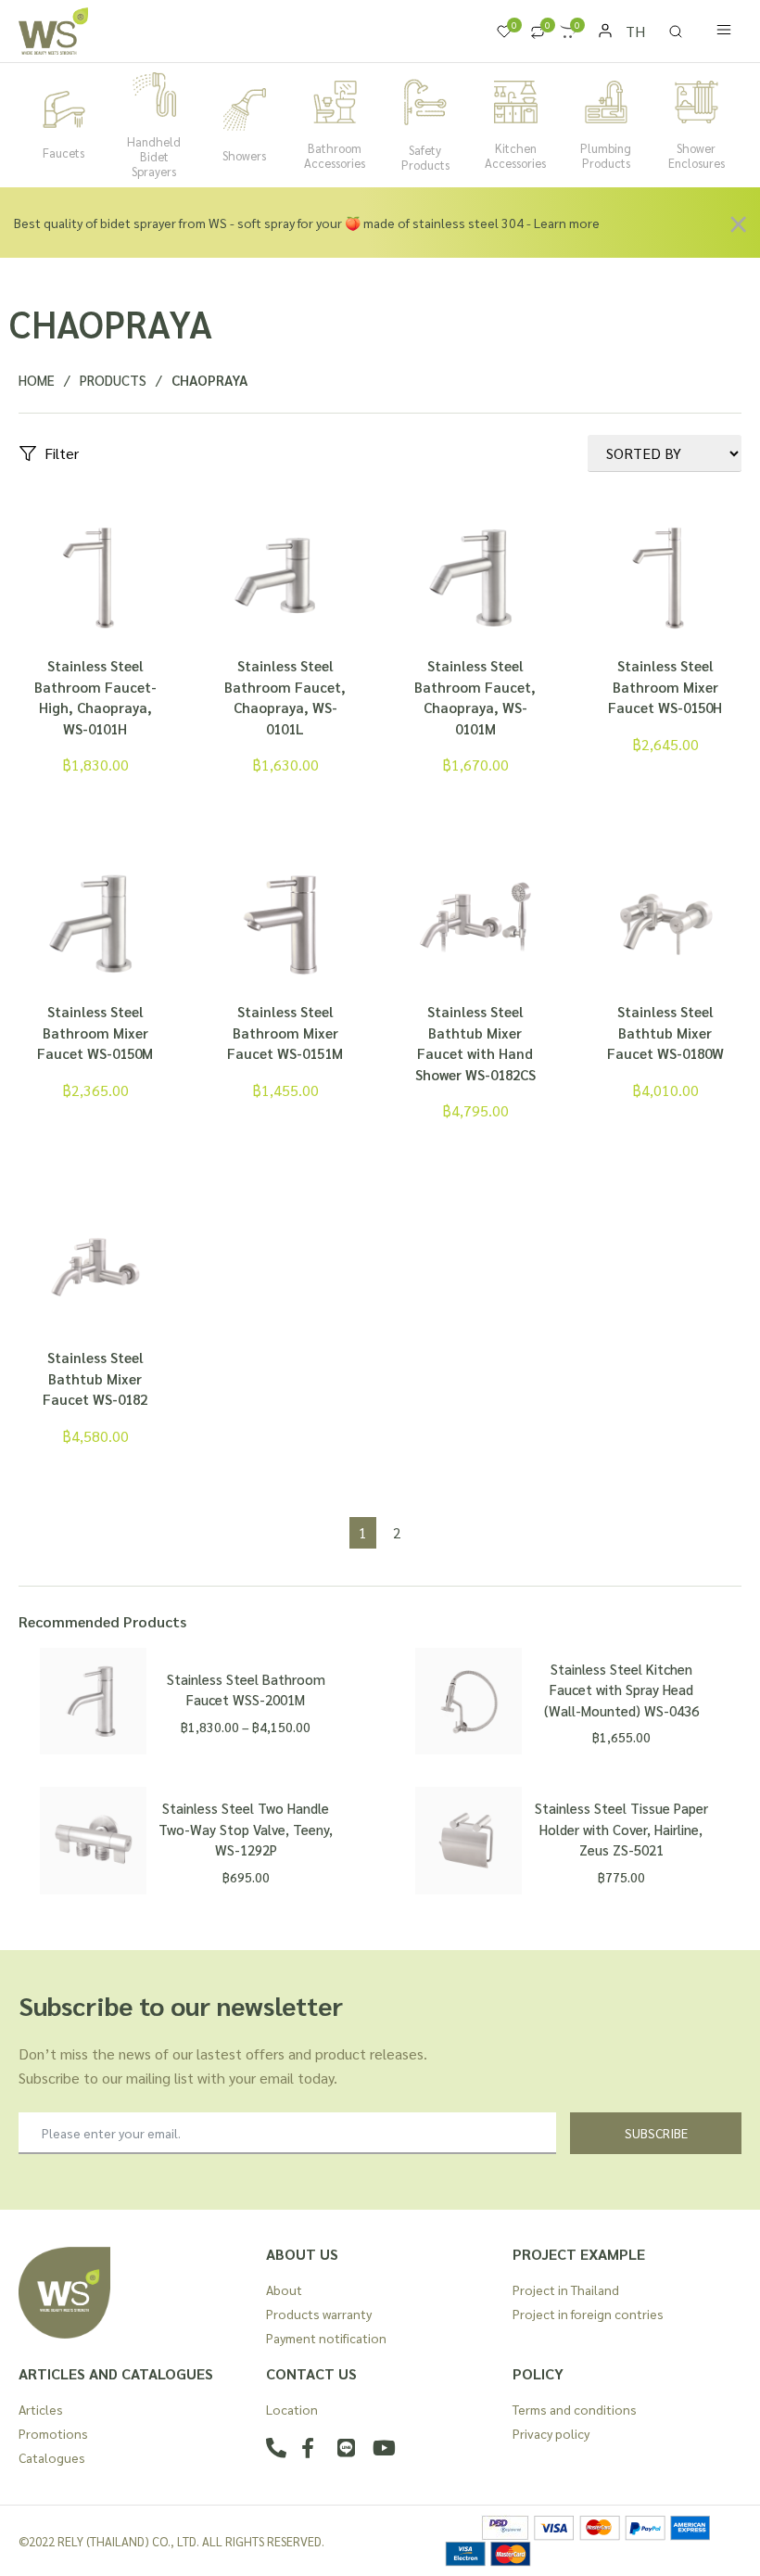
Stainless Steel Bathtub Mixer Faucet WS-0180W (665, 1032)
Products (113, 380)
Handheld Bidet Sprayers (154, 156)
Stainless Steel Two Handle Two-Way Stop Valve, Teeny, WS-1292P (246, 1829)
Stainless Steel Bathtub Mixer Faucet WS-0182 (95, 1378)
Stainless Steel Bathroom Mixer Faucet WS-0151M (285, 1032)
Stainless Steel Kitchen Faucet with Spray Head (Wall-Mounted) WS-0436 (621, 1690)
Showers (244, 155)
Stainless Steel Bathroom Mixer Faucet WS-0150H (665, 686)
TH (635, 31)
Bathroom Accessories (335, 155)
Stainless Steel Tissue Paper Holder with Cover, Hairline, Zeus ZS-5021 (621, 1829)
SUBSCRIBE (656, 2133)
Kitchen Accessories (515, 155)
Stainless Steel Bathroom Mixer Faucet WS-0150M (95, 1032)
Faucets (63, 153)
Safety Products (425, 157)
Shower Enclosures (697, 155)
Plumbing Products (606, 155)
